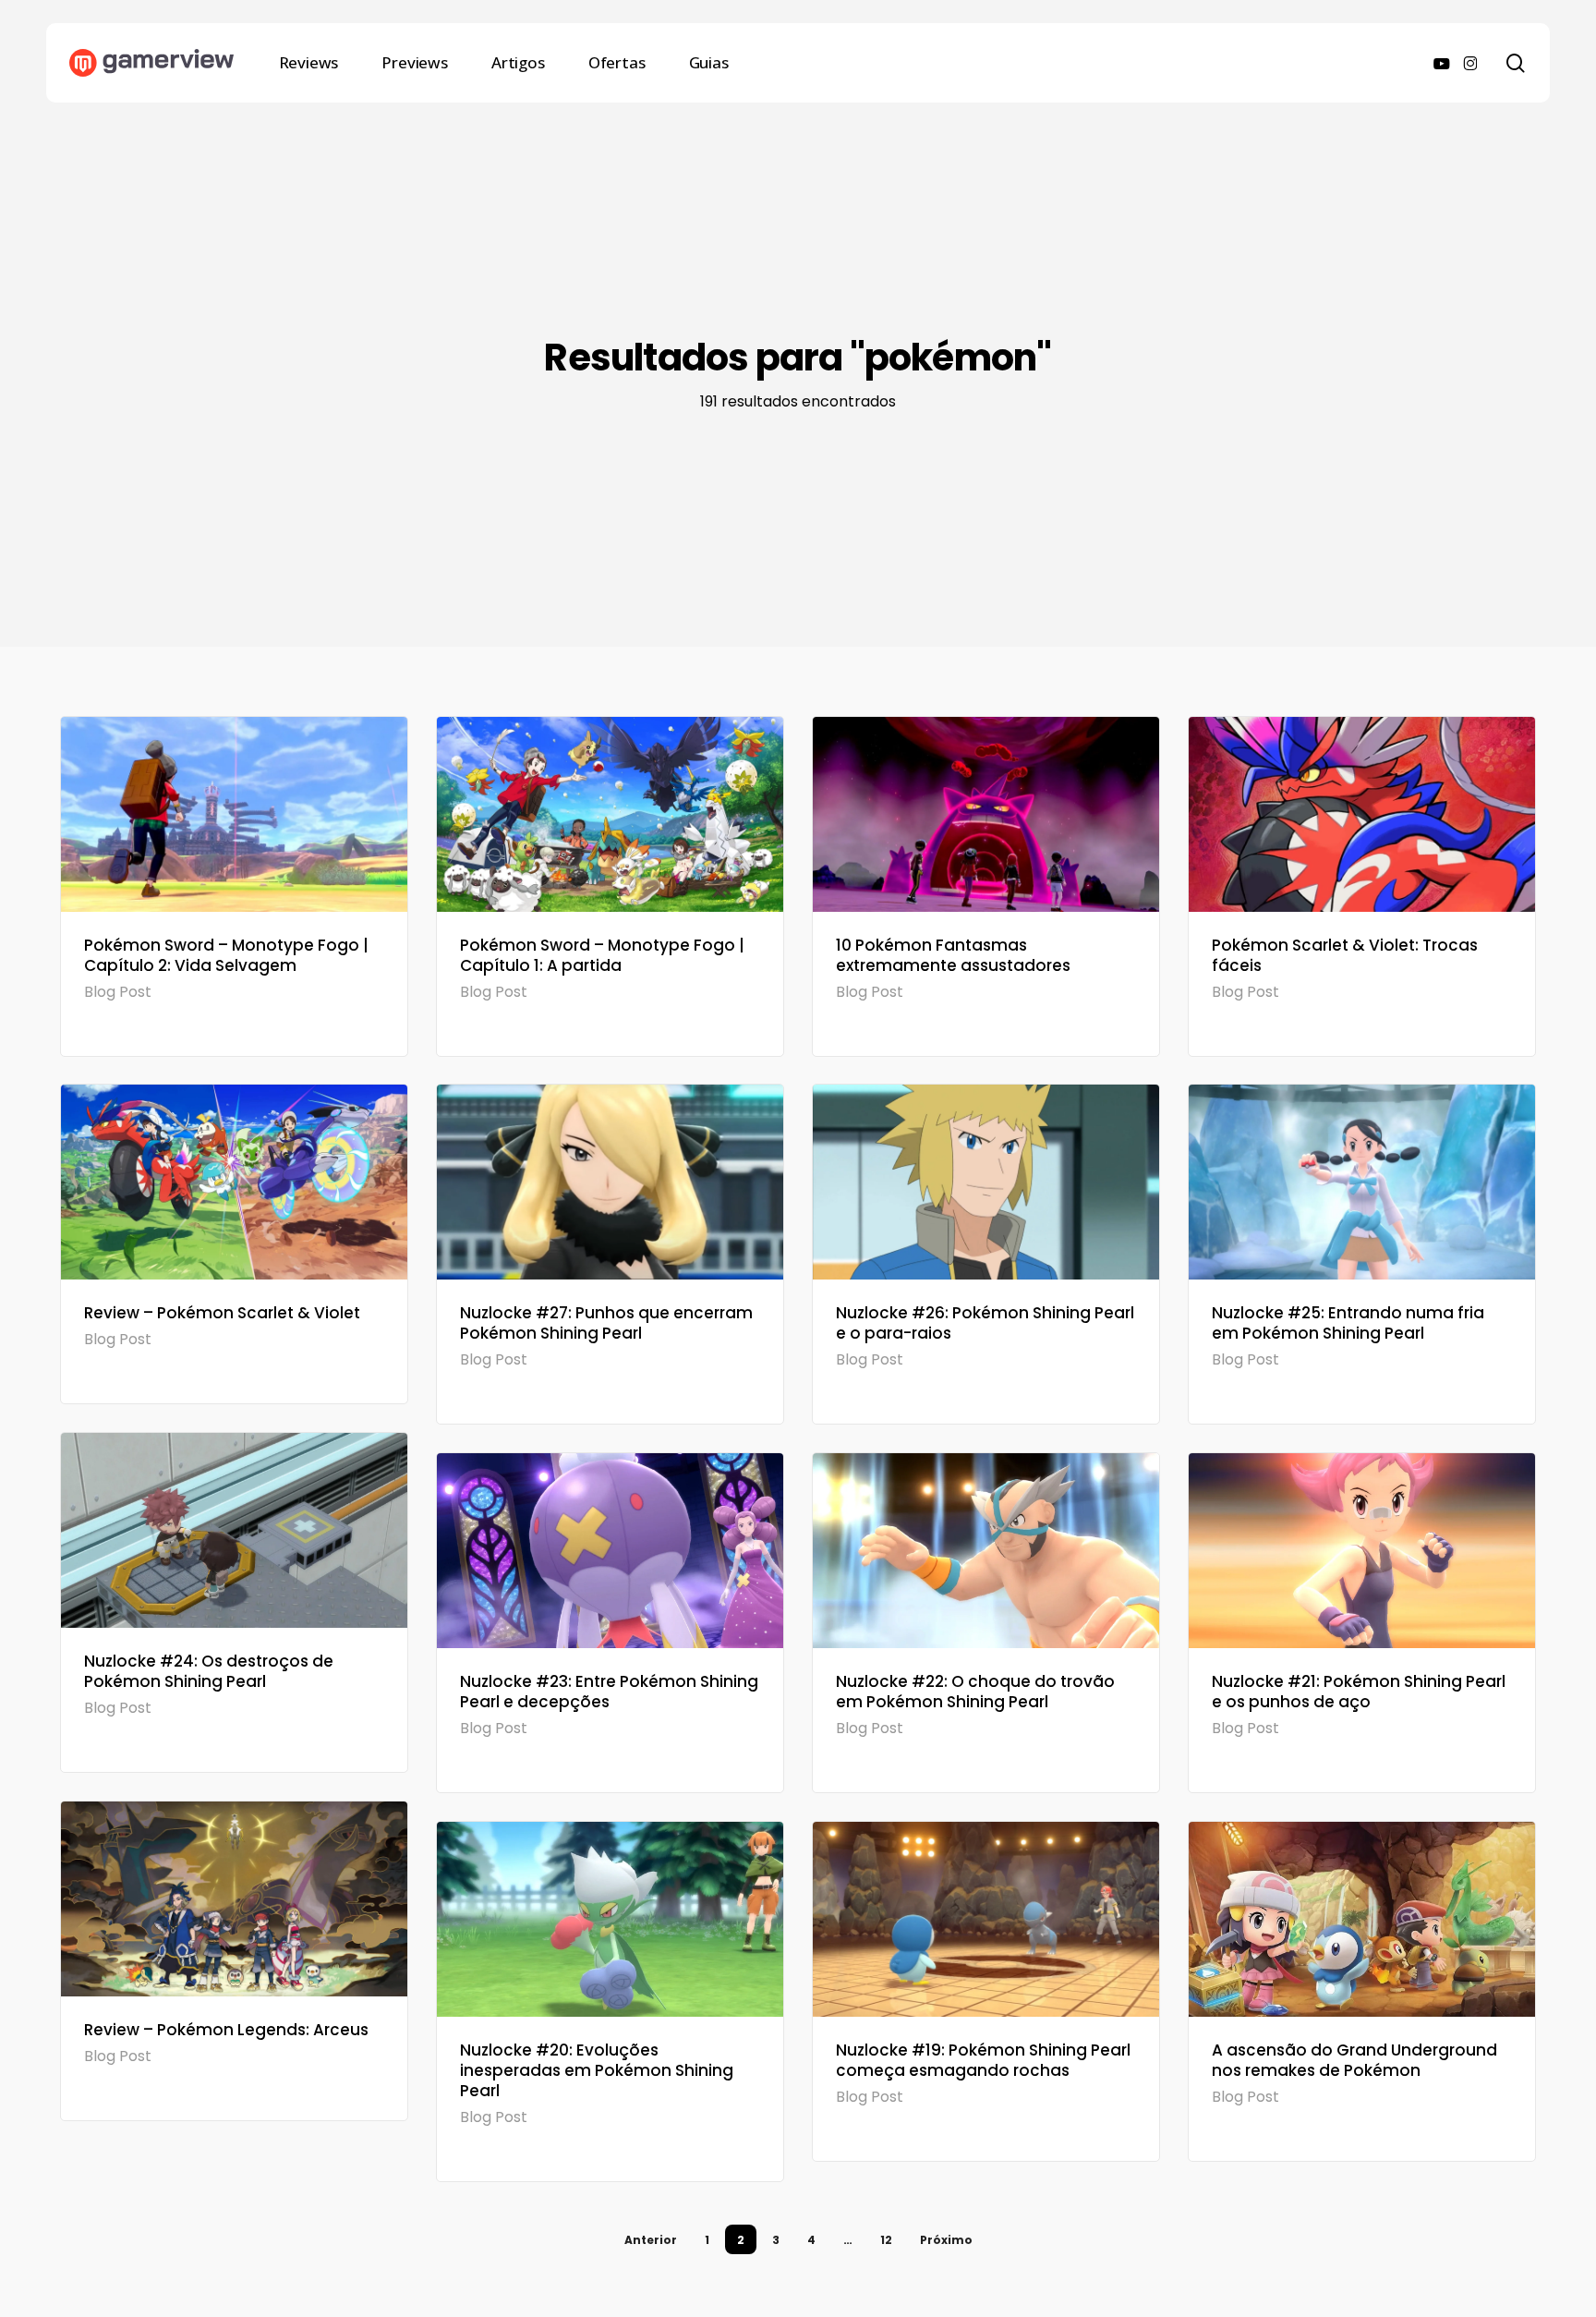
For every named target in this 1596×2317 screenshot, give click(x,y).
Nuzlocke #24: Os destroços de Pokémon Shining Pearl (209, 1671)
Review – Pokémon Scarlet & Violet (222, 1313)
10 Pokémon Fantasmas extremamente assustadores (953, 955)
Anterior (651, 2240)
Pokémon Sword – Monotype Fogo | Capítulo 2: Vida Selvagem (226, 955)
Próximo (946, 2240)
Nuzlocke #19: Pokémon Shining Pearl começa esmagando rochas (983, 2060)
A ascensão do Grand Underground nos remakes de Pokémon (1354, 2060)
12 (886, 2240)
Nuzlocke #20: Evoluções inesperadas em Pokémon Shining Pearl (597, 2070)
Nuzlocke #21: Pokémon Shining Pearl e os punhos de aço (1359, 1692)
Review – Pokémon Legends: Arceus (226, 2030)
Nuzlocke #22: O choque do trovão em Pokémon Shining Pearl (975, 1692)
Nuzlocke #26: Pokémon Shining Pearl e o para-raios (985, 1323)
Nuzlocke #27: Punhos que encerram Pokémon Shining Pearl (606, 1323)
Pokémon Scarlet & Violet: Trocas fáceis (1345, 955)
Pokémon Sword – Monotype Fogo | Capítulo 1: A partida (602, 955)
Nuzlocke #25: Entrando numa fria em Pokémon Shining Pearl (1348, 1323)
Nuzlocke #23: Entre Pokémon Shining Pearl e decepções (609, 1692)
